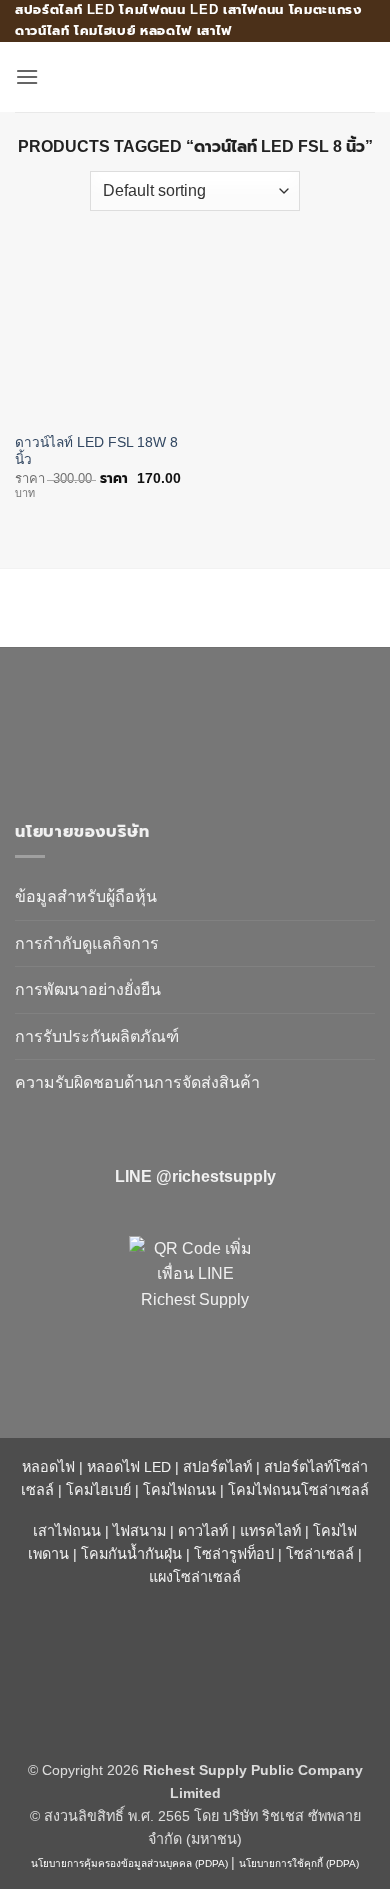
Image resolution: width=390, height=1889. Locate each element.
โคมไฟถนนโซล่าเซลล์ (298, 1490)
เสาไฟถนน (67, 1531)
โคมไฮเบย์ (98, 1490)
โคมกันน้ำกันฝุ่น (131, 1554)
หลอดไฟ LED (129, 1467)
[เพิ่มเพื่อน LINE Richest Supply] (195, 1302)
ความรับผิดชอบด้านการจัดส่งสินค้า (137, 1082)
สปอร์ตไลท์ (217, 1467)
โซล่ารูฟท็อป (234, 1554)
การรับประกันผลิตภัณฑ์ (97, 1036)
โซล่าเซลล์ (320, 1554)
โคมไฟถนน (179, 1490)
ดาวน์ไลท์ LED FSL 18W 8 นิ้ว (96, 451)
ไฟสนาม (139, 1531)
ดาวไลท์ (203, 1531)
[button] (27, 76)
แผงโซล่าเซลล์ (195, 1577)
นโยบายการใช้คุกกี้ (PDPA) (299, 1863)
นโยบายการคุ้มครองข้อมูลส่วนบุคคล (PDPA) (129, 1863)
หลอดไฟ (48, 1467)
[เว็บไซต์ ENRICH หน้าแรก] (185, 724)
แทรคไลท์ (270, 1531)
